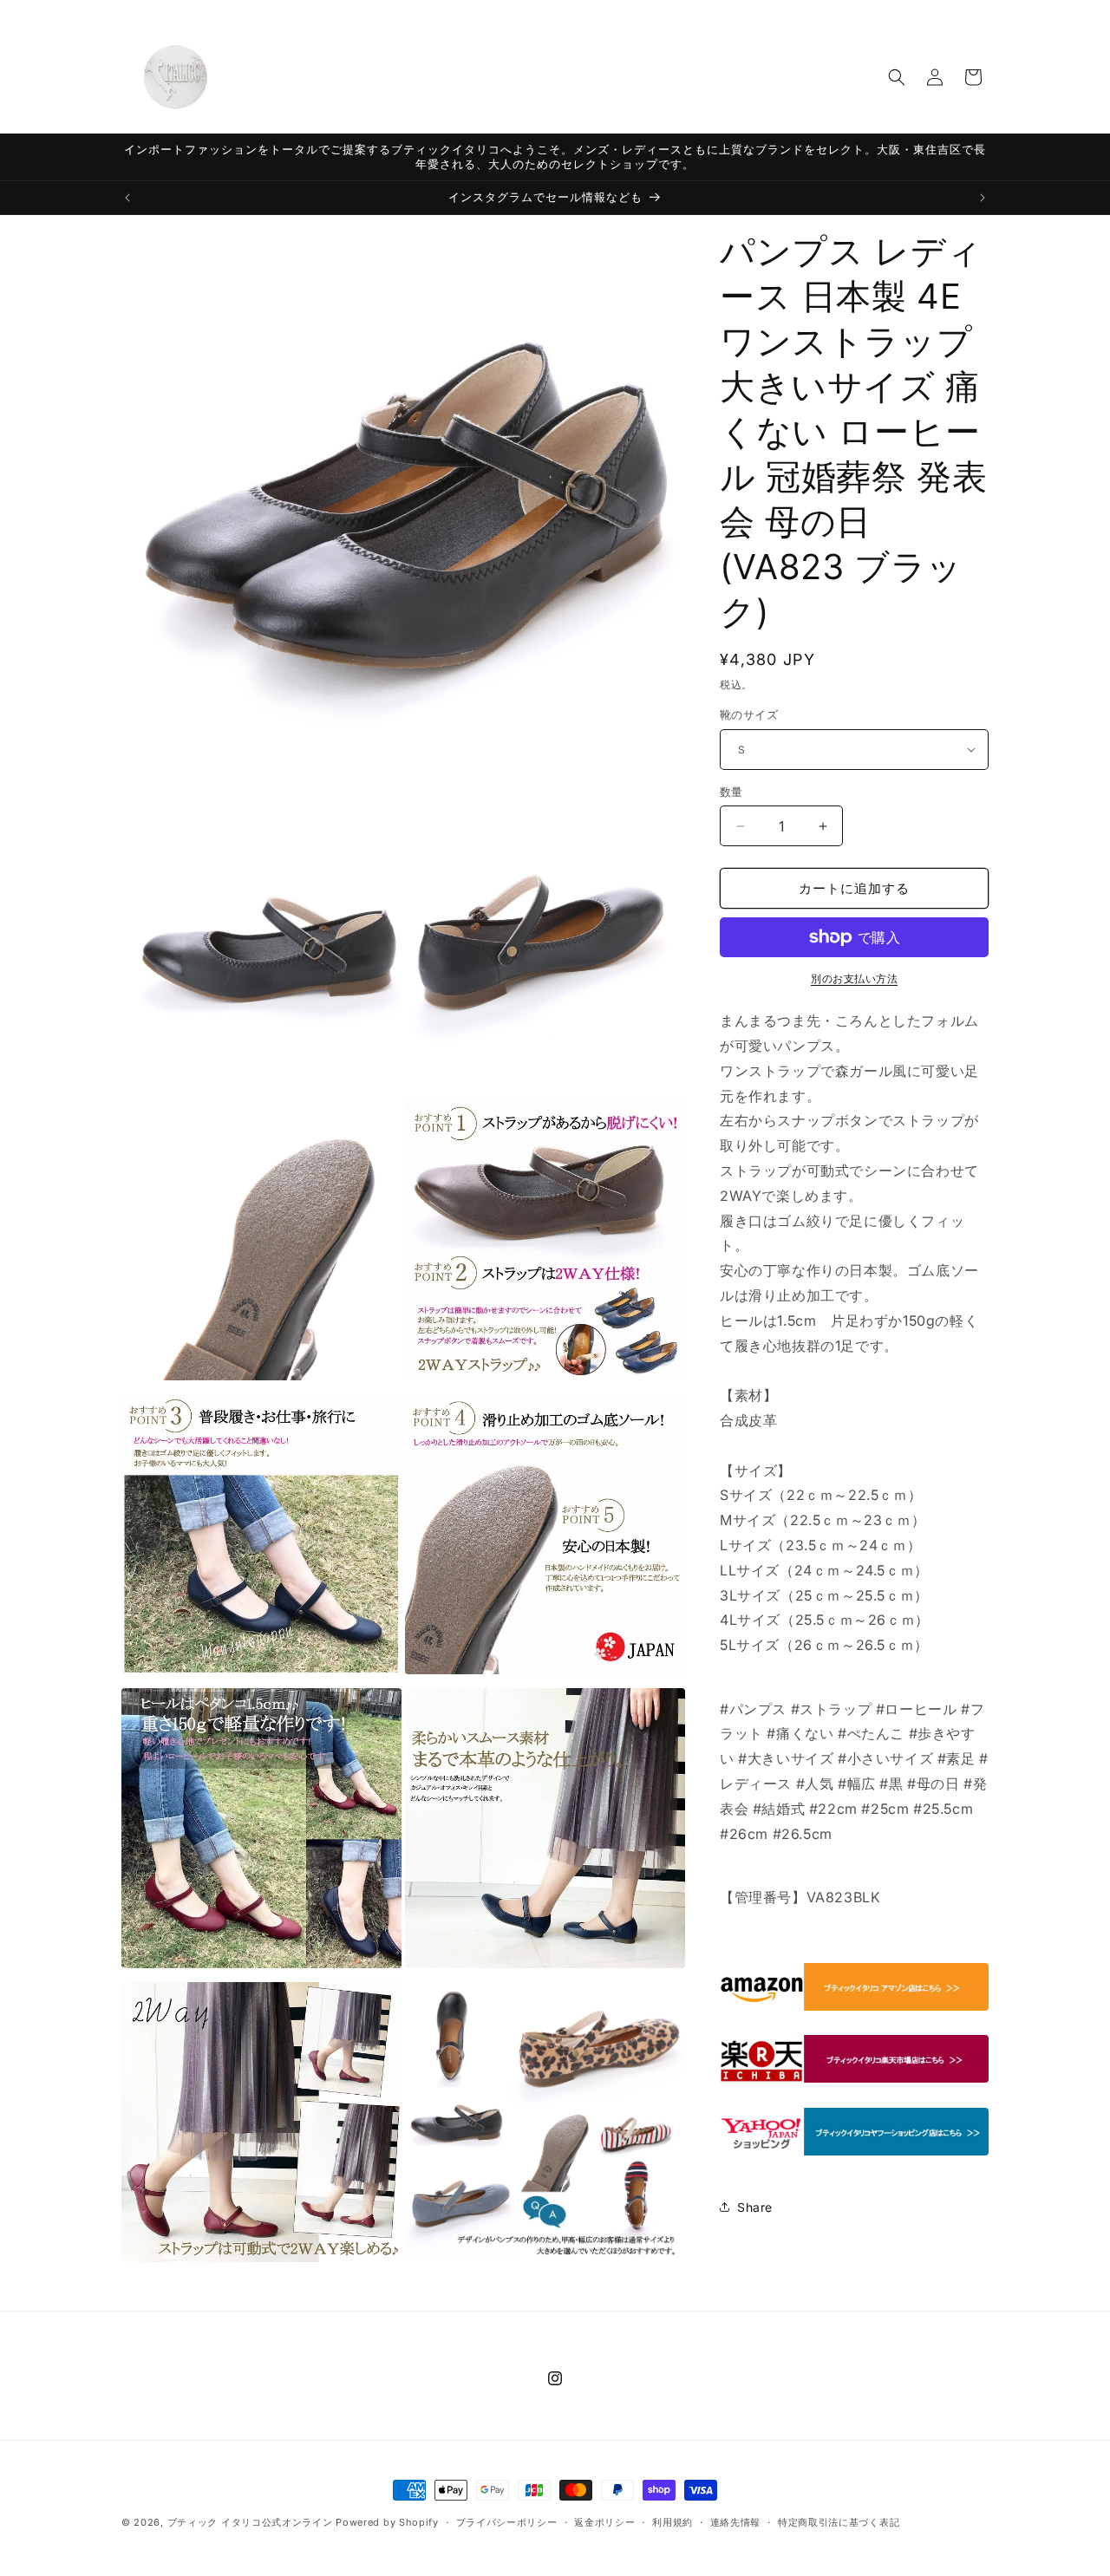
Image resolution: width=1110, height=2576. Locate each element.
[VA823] (854, 2009)
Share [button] (755, 2207)
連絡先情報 (736, 2522)
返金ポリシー (604, 2522)
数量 (731, 792)
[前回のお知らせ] (127, 198)
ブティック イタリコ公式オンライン (250, 2522)
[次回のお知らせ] (983, 198)
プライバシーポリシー (507, 2522)
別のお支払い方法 (854, 978)
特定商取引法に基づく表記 (839, 2522)
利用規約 (673, 2522)
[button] (897, 77)
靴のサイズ (749, 714)
